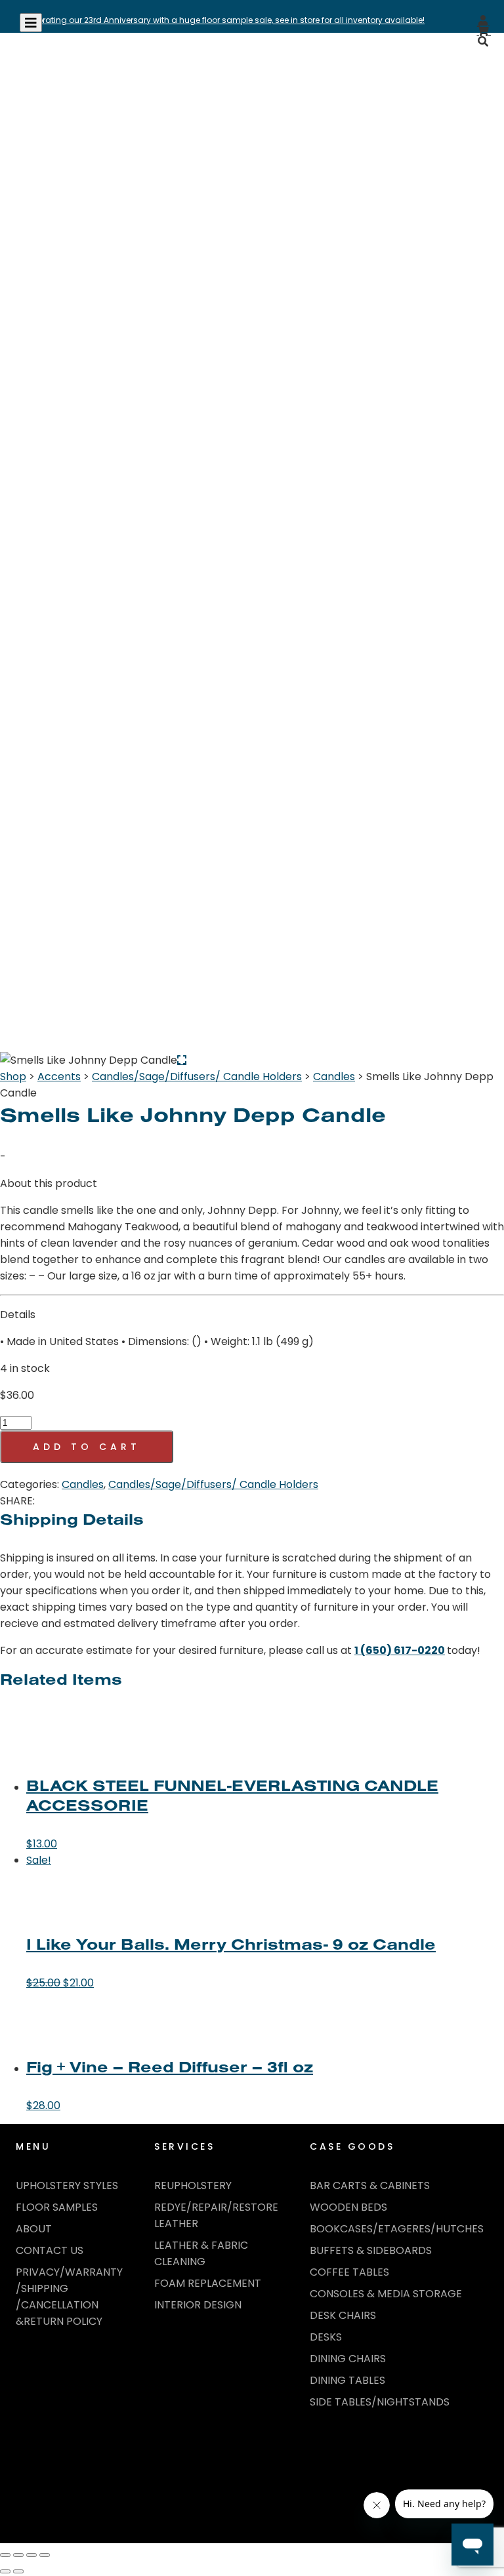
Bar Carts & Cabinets (370, 2185)
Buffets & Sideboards (371, 2250)
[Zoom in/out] (5, 2555)
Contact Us (50, 2250)
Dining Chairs (348, 2359)
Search (463, 71)
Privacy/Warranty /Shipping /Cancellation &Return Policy (69, 2297)
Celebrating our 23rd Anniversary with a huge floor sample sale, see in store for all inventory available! (222, 20)
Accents (59, 1077)
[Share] (31, 2555)
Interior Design (198, 2305)
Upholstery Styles (67, 2185)
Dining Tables (347, 2380)
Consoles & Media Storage (386, 2294)
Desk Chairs (343, 2315)
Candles (334, 1077)
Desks (326, 2337)
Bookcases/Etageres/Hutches (397, 2229)
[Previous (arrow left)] (5, 2571)
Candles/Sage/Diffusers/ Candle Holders (197, 1077)
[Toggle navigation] (31, 23)
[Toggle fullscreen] (18, 2555)
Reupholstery (193, 2185)
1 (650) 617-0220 (400, 1650)
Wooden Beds (348, 2207)
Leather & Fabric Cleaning (201, 2253)
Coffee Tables (349, 2272)
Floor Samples (57, 2207)
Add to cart (87, 1447)
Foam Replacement (208, 2283)
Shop (13, 1077)
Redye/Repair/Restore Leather (216, 2215)
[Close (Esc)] (45, 2555)
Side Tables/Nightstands (380, 2402)
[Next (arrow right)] (18, 2571)
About (34, 2229)
